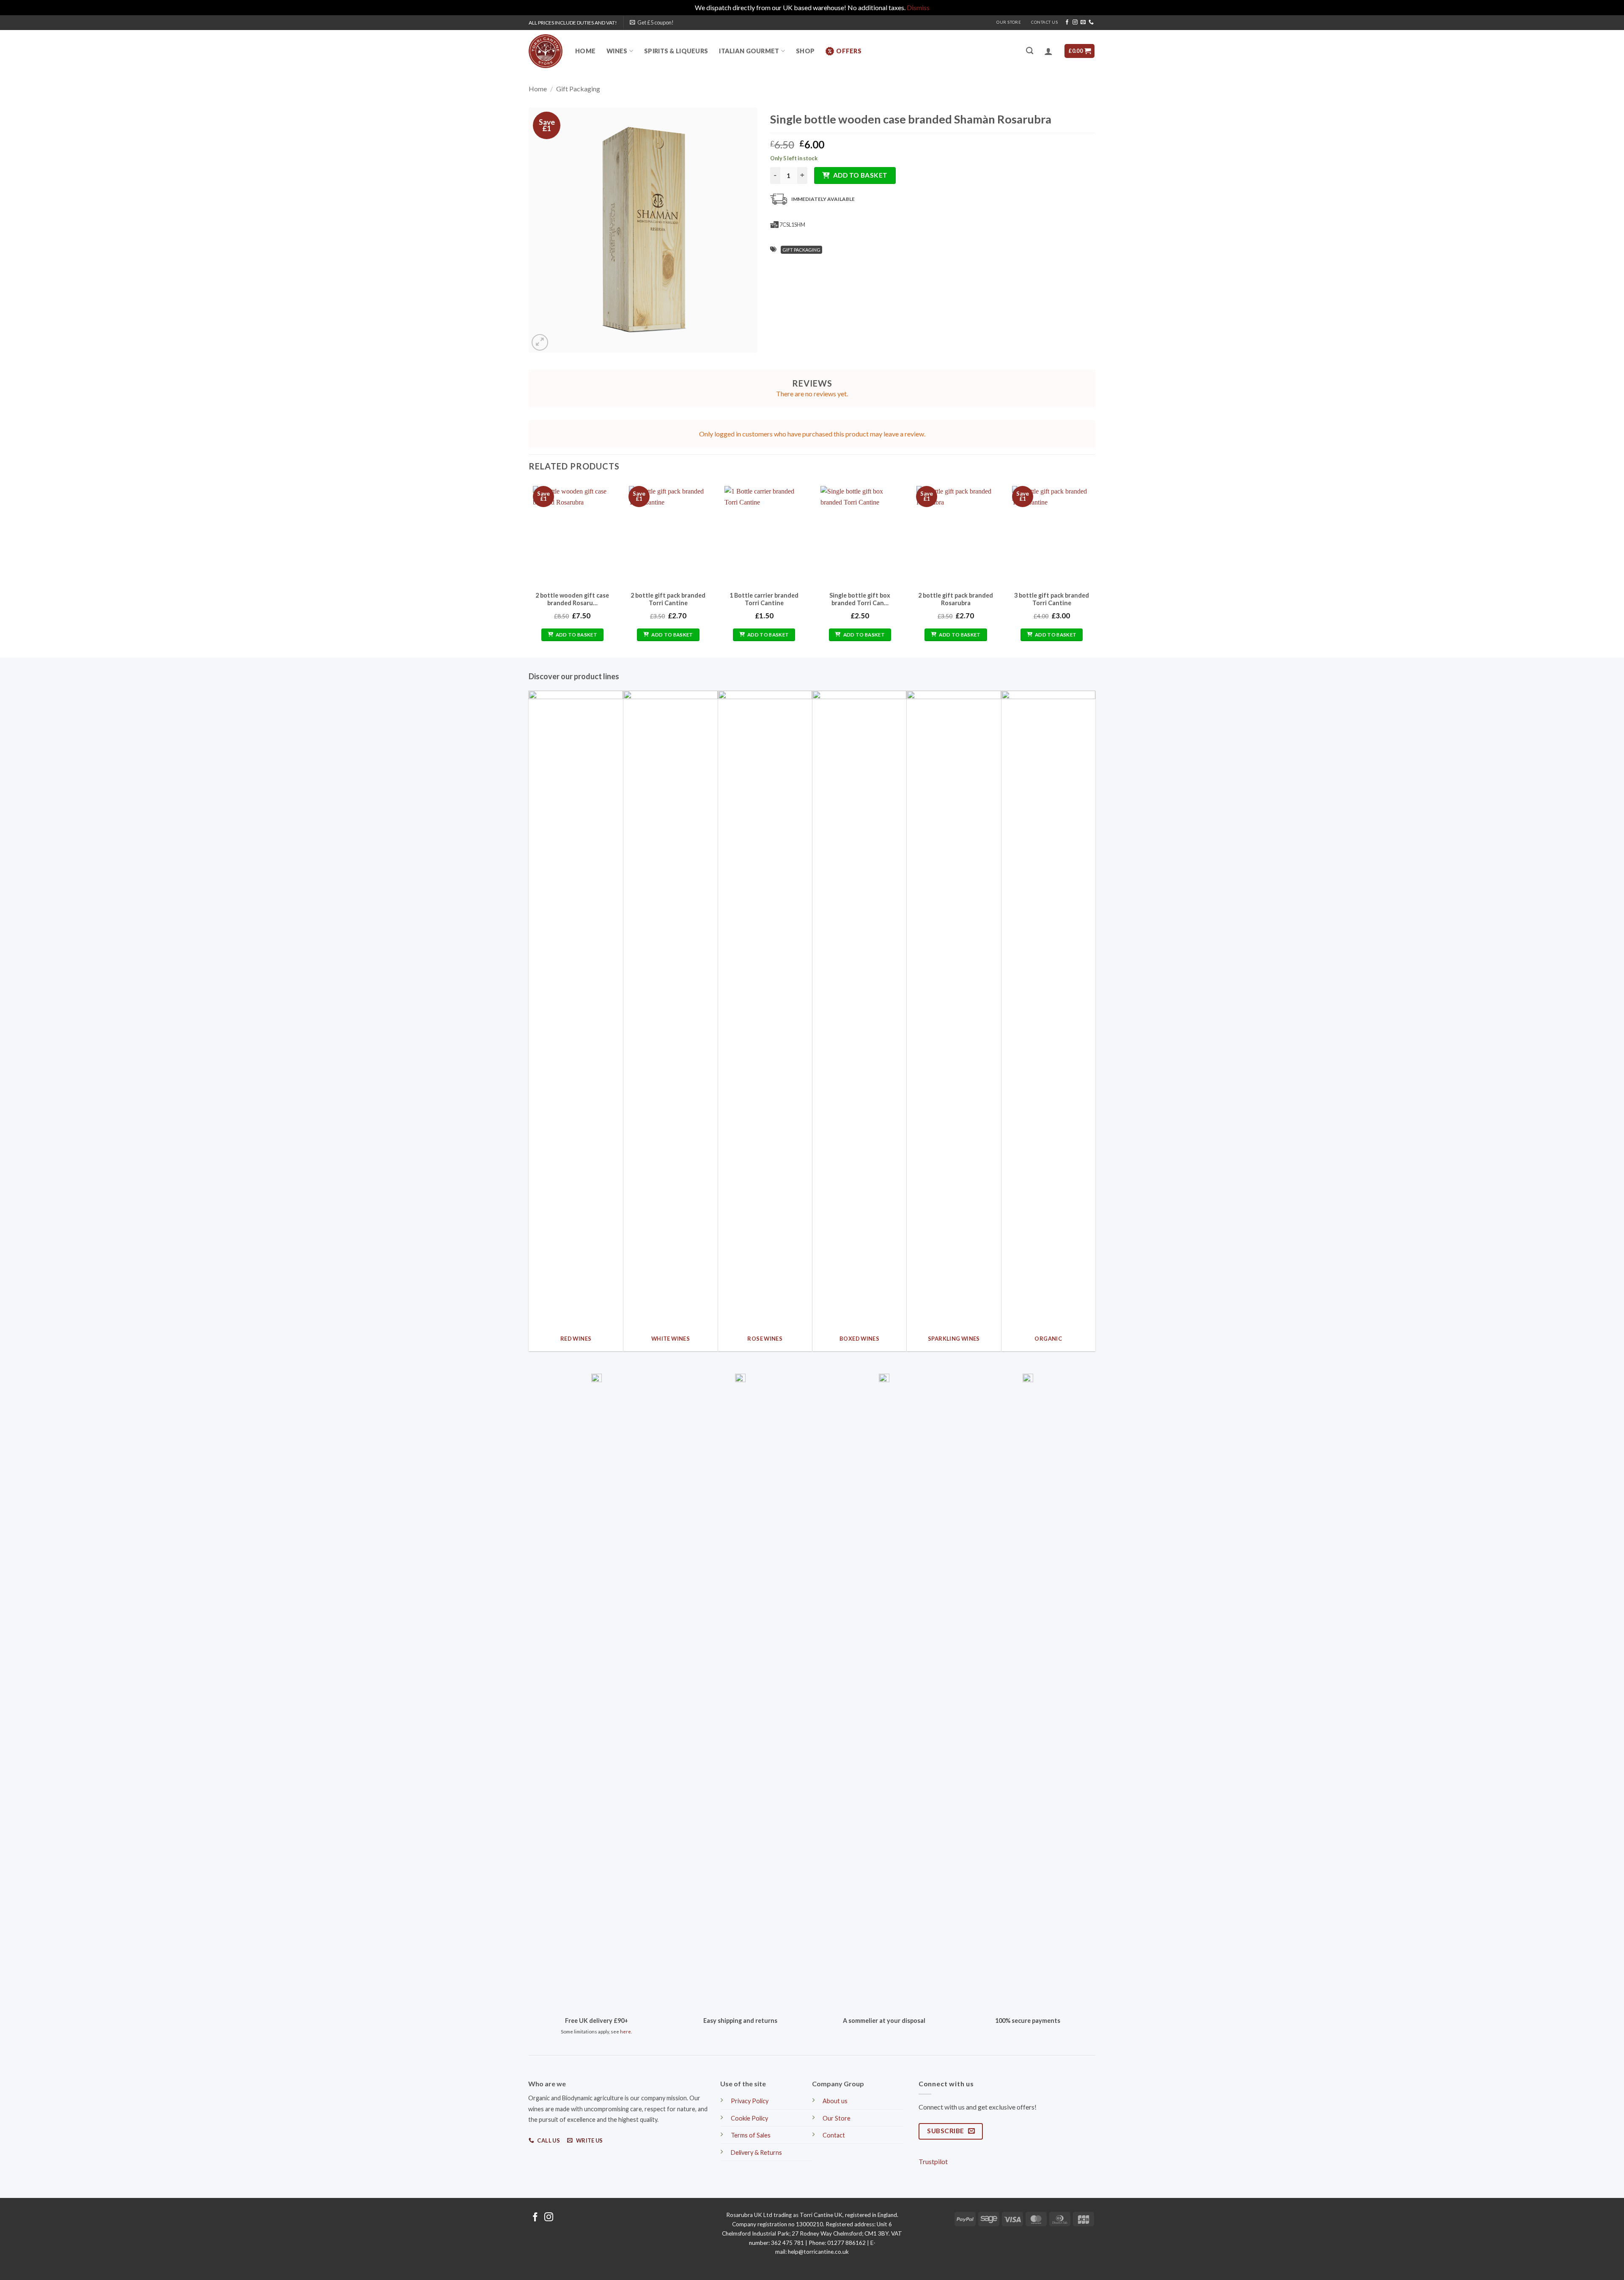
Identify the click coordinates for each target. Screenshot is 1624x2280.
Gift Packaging (578, 89)
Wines (617, 51)
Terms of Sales (751, 2135)
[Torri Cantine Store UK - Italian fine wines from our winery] (546, 51)
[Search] (1030, 51)
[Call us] (1091, 22)
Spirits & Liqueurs (676, 51)
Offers (849, 51)
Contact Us (1044, 22)
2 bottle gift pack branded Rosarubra (956, 599)
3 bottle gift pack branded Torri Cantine (1052, 599)
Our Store (1009, 22)
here (625, 2032)
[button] (652, 22)
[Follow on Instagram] (1075, 22)
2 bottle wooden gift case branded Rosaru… (572, 599)
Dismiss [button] (918, 7)
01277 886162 (846, 2243)
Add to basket (860, 175)
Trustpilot (933, 2161)
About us (835, 2101)
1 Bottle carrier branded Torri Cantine (764, 599)
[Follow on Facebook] (1067, 22)
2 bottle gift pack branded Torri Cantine (668, 599)
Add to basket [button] (577, 635)
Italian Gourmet (749, 51)
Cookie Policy (749, 2118)
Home (585, 51)
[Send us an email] (1083, 22)
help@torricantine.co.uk (818, 2252)
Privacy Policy (750, 2101)
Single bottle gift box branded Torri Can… (860, 599)
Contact (834, 2135)
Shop (805, 51)
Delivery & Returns (756, 2152)
